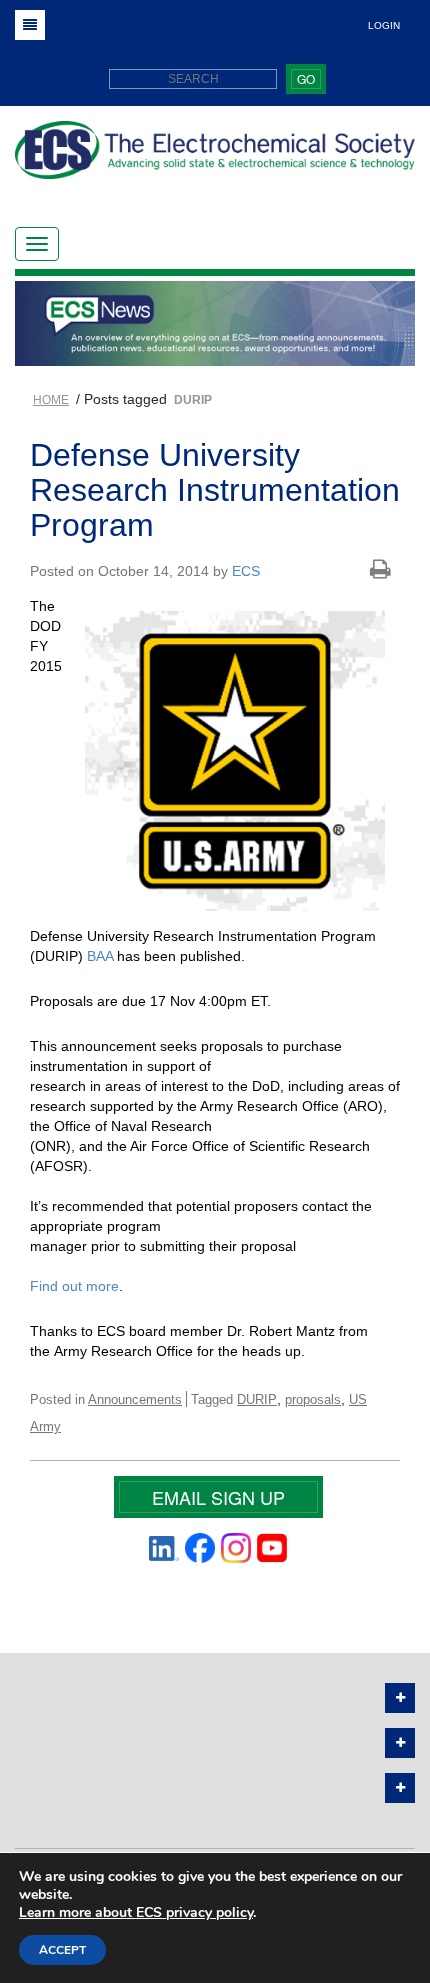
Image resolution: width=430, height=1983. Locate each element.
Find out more (74, 1286)
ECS (246, 571)
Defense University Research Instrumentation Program (215, 490)
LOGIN (384, 25)
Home (51, 400)
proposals (313, 1399)
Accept (62, 1950)
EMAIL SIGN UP (218, 1497)
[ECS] (215, 157)
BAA (100, 956)
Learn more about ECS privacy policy (136, 1912)
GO (306, 78)
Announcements (135, 1399)
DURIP (257, 1399)
